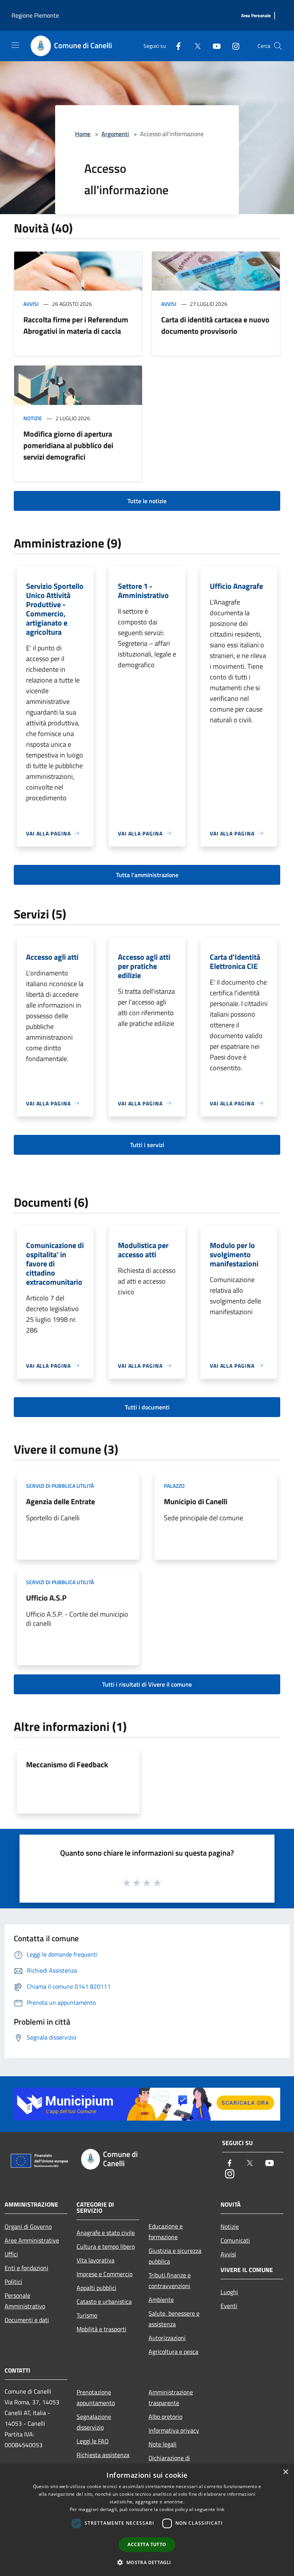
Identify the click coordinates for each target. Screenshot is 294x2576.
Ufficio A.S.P (46, 1598)
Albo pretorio (165, 2417)
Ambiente (161, 2300)
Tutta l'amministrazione (147, 875)
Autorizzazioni (167, 2338)
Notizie (33, 418)
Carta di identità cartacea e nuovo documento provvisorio (215, 325)
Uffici (11, 2254)
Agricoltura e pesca (173, 2352)
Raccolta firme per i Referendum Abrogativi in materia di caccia (76, 325)
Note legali (163, 2444)
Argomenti (115, 134)
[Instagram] (233, 46)
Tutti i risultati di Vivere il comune (147, 1684)
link (220, 2509)
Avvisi (31, 304)
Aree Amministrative (32, 2240)
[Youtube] (214, 46)
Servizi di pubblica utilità (60, 1486)
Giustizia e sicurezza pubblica (175, 2256)
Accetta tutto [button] (147, 2544)
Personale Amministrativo (25, 2301)
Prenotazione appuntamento (96, 2397)
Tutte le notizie (147, 501)
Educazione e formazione (166, 2231)
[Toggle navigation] (15, 45)
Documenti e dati (27, 2320)
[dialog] (147, 2520)
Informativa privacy (174, 2430)
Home (83, 134)
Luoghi (229, 2292)
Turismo (87, 2315)
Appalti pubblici (96, 2288)
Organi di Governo (28, 2227)
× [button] (285, 2472)
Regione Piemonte (35, 15)
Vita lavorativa (96, 2260)
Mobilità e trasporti (101, 2329)
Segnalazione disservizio (94, 2422)
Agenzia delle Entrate (60, 1501)
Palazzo (174, 1486)
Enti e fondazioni (26, 2268)
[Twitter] (194, 46)
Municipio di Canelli (196, 1501)
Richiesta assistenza (103, 2455)
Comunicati (235, 2240)
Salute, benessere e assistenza (174, 2319)
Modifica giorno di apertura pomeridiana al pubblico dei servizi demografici (68, 445)
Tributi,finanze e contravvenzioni (170, 2280)
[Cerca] (278, 46)
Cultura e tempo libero (106, 2246)
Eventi (229, 2306)
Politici (13, 2282)
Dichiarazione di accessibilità (169, 2463)
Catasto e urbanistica (104, 2301)
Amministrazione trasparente (171, 2397)
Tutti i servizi (147, 1145)
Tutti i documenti (147, 1407)
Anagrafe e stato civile (106, 2233)
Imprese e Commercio (105, 2274)
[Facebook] (175, 46)
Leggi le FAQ (93, 2441)
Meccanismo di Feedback (67, 1764)
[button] (147, 2562)
